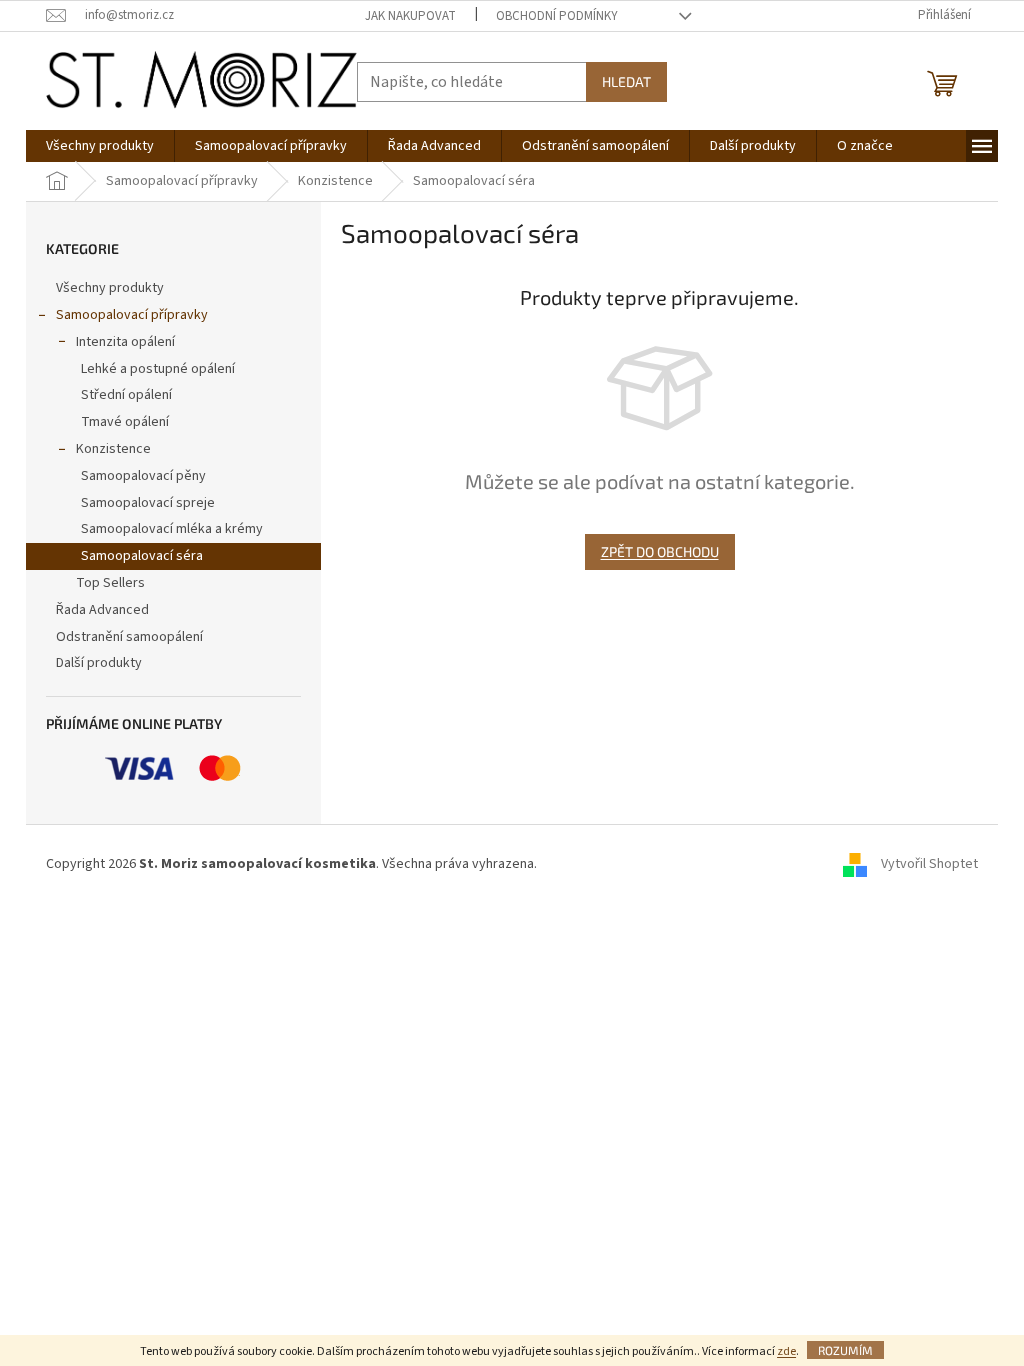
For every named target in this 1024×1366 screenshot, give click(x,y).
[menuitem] (100, 146)
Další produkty (99, 663)
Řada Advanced (102, 610)
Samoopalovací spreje (148, 503)
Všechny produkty (110, 288)
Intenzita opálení (125, 342)
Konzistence (113, 449)
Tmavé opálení (125, 422)
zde (786, 1351)
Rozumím (845, 1350)
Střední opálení (126, 395)
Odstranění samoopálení (129, 637)
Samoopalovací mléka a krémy (172, 529)
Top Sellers (110, 583)
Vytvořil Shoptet (929, 865)
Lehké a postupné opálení (158, 369)
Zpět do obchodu (660, 551)
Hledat (626, 81)
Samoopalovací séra (142, 556)
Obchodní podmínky (557, 16)
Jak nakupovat (410, 16)
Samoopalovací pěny (143, 476)
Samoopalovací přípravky (132, 315)
